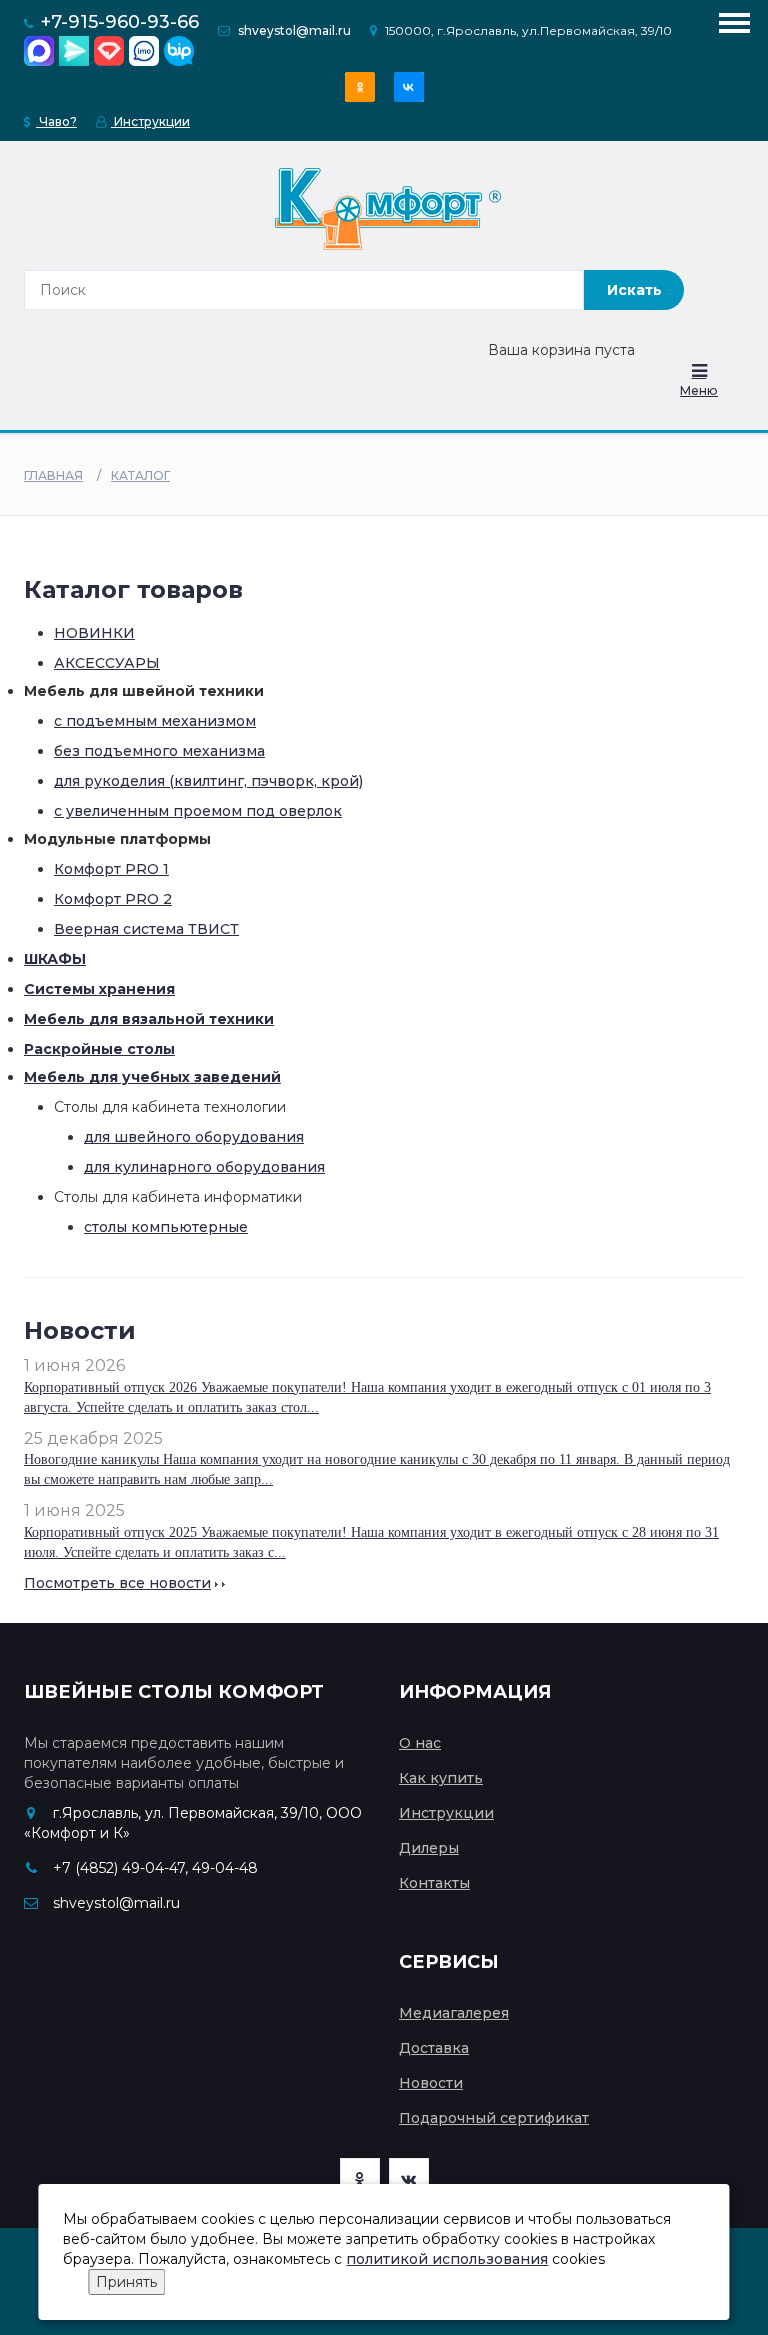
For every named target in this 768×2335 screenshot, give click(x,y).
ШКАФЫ (55, 959)
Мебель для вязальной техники (149, 1019)
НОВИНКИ (94, 633)
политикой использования (447, 2259)
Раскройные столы (99, 1049)
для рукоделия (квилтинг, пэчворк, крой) (208, 781)
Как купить (441, 1778)
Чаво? (56, 121)
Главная (53, 475)
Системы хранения (99, 989)
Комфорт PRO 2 (113, 899)
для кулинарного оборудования (204, 1167)
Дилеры (429, 1848)
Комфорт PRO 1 (111, 869)
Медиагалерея (454, 2013)
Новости (431, 2083)
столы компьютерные (166, 1227)
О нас (420, 1743)
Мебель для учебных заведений (152, 1077)
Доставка (434, 2048)
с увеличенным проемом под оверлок (198, 811)
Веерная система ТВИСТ (146, 929)
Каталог (140, 475)
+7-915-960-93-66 (120, 22)
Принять (126, 2282)
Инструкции (150, 121)
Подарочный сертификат (494, 2118)
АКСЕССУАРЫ (107, 663)
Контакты (434, 1883)
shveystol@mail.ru (294, 30)
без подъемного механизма (159, 751)
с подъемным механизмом (155, 721)
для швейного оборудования (194, 1137)
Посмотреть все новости (117, 1583)
